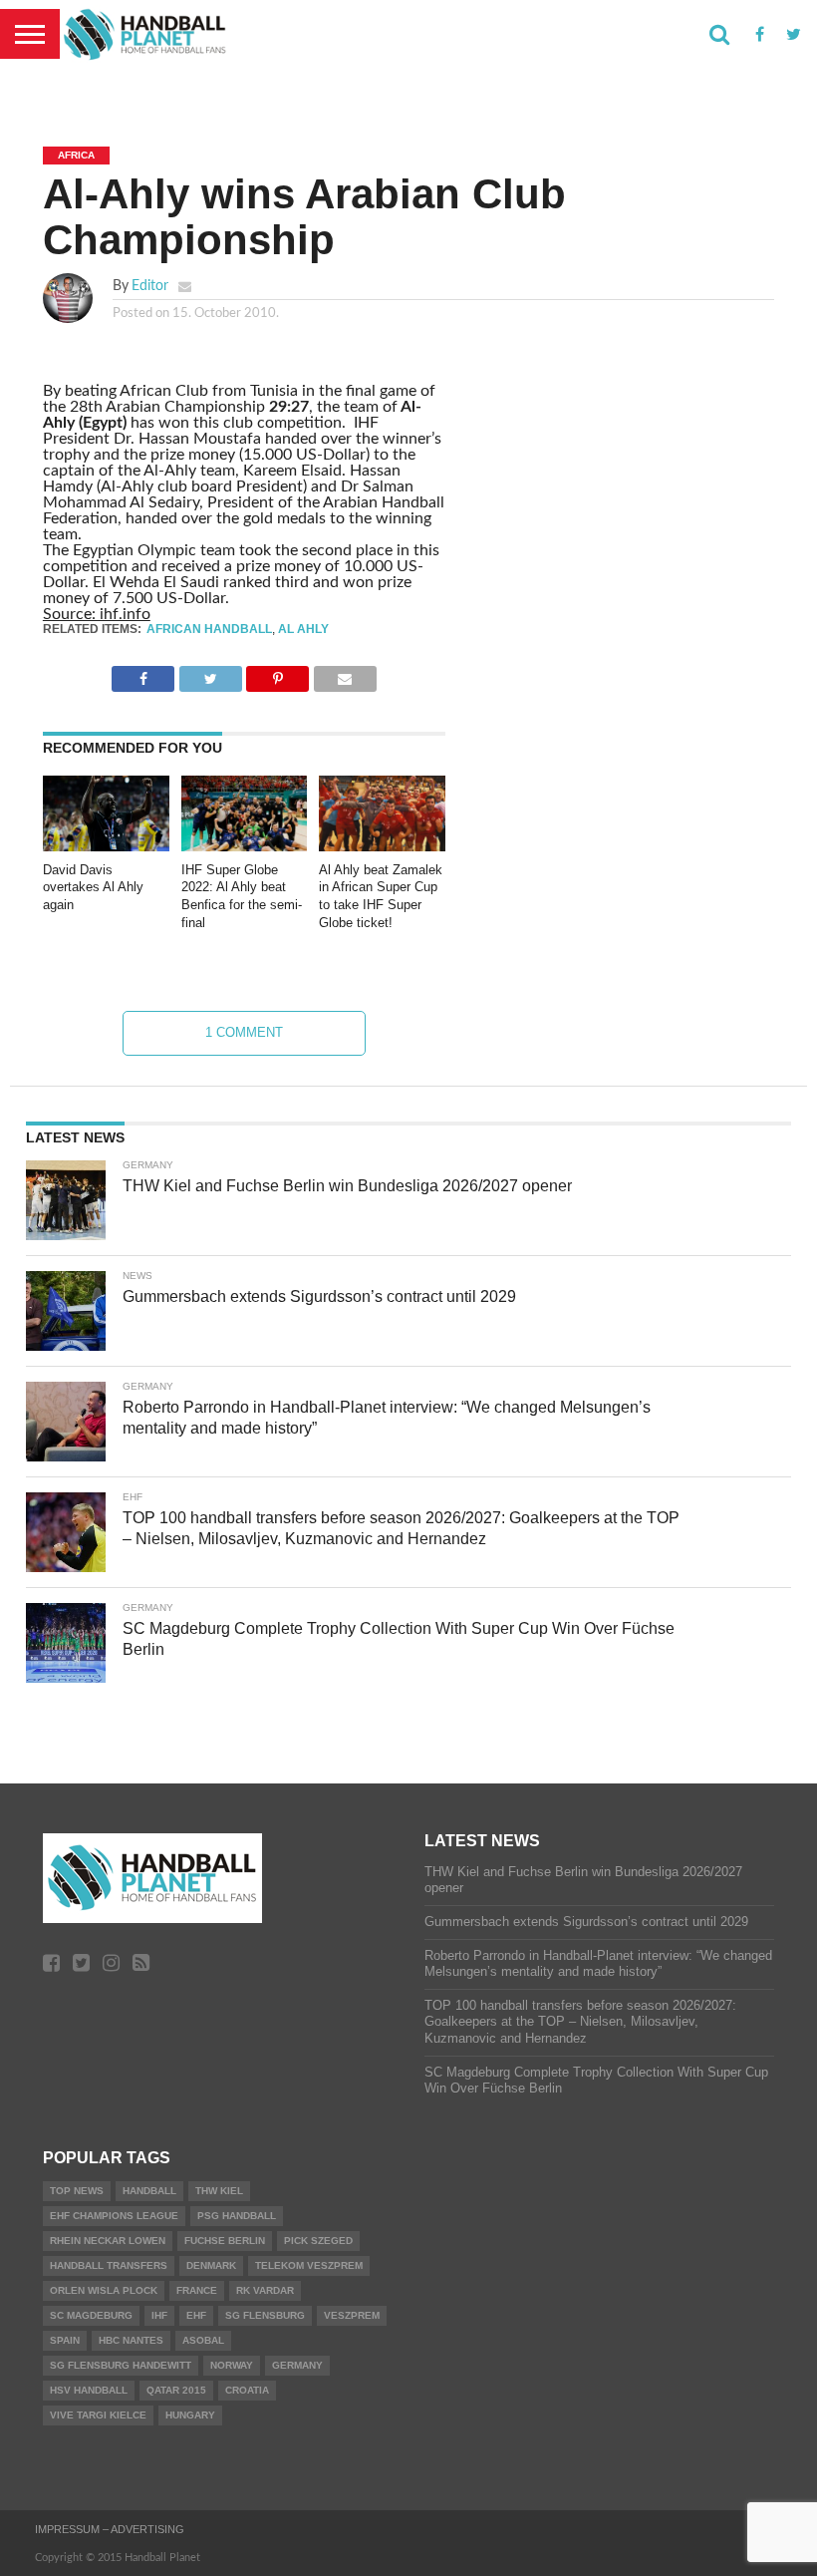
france (197, 2290)
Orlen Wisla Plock (104, 2290)
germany (297, 2365)
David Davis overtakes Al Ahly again (93, 887)
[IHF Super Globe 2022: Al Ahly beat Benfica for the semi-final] (245, 846)
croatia (247, 2390)
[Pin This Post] (277, 674)
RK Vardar (265, 2290)
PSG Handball (237, 2216)
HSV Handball (89, 2390)
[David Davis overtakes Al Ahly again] (106, 846)
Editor (150, 286)
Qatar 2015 (176, 2390)
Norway (232, 2365)
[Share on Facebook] (143, 674)
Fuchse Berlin (225, 2241)
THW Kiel (219, 2191)
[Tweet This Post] (210, 674)
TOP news (77, 2191)
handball (149, 2191)
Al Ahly (303, 629)
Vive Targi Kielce (98, 2415)
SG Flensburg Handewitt (121, 2365)
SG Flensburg (265, 2315)
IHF (159, 2315)
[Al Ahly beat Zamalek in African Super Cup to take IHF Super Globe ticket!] (382, 846)
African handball (209, 629)
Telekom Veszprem (309, 2265)
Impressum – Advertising (110, 2529)
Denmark (211, 2265)
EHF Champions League (114, 2216)
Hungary (190, 2415)
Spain (65, 2340)
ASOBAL (203, 2340)
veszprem (352, 2315)
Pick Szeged (318, 2241)
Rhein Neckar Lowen (108, 2241)
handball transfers (109, 2265)
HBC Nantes (131, 2340)
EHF (196, 2315)
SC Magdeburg (91, 2315)
